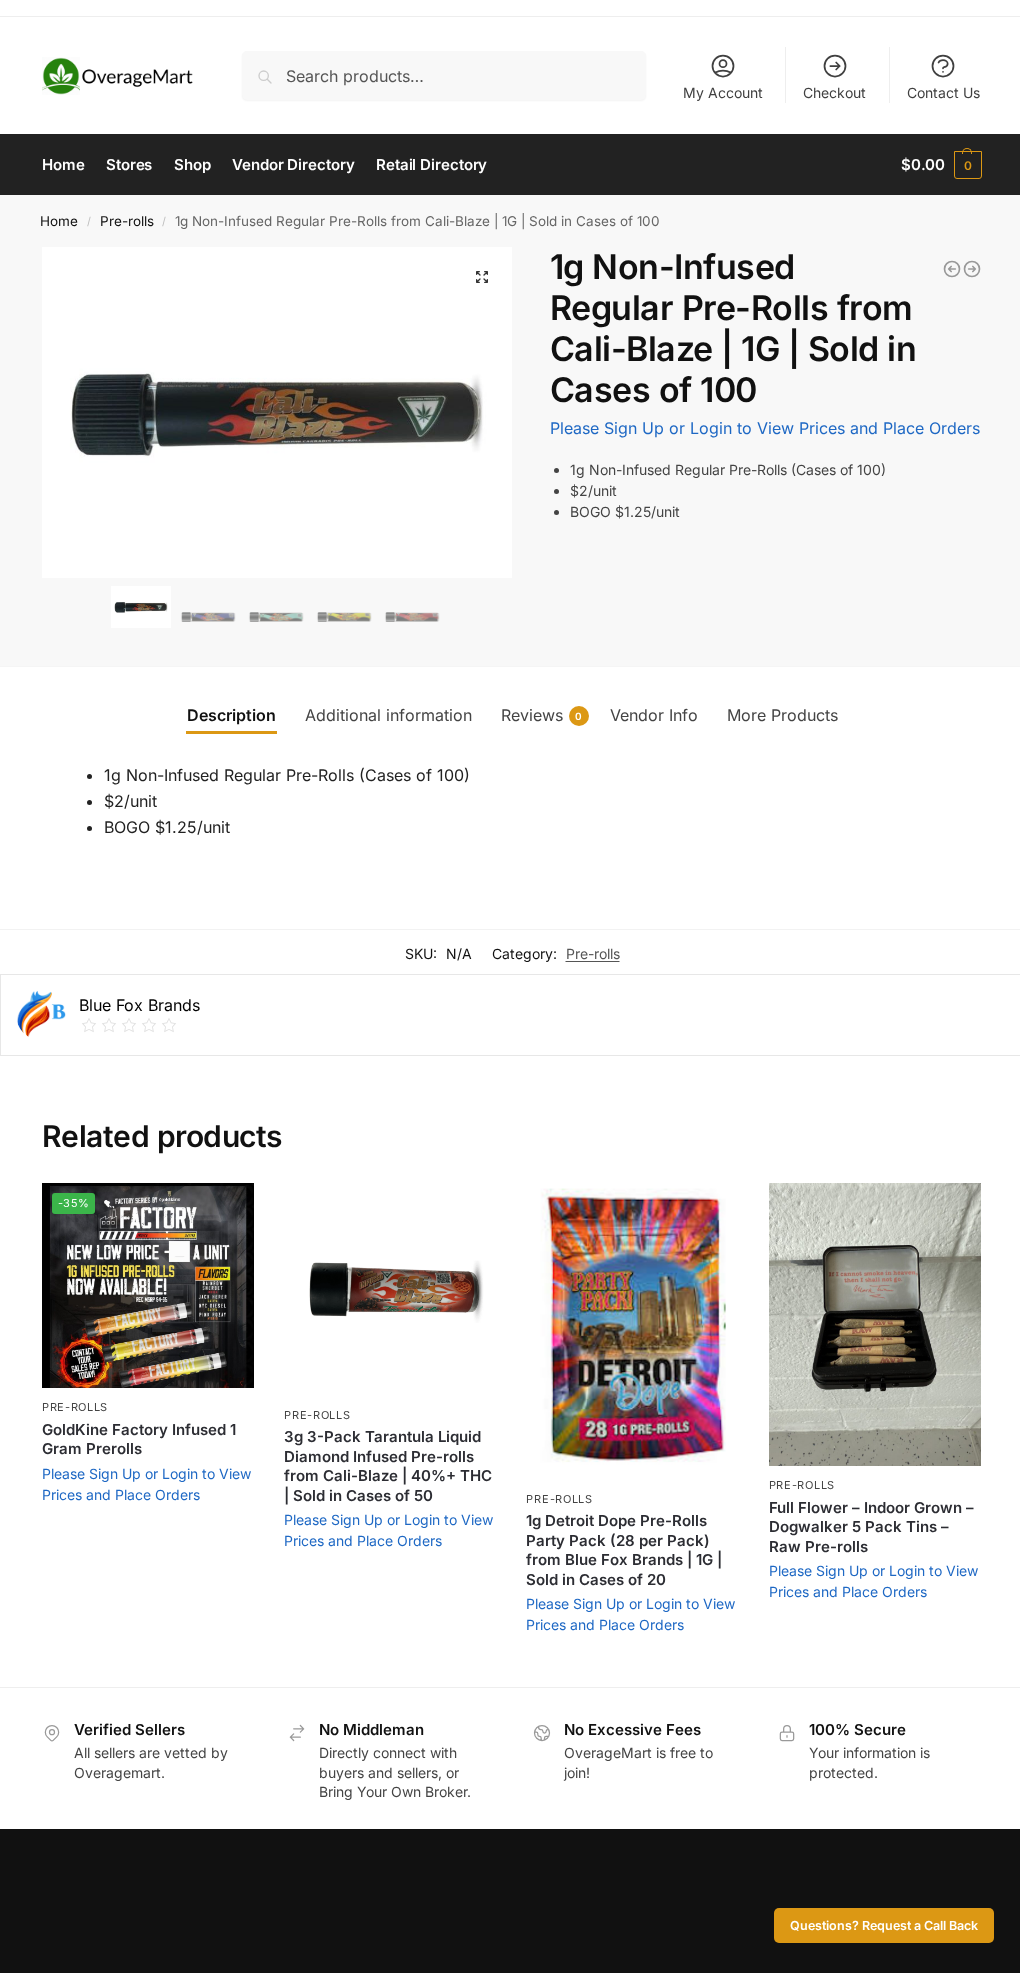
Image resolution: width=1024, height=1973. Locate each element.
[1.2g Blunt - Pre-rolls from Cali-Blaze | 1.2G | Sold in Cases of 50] (952, 269)
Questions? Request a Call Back (884, 1925)
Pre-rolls (127, 221)
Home (59, 221)
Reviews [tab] (542, 715)
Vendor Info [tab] (654, 715)
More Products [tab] (782, 715)
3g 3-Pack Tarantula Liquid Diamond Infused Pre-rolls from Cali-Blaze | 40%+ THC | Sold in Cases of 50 (388, 1466)
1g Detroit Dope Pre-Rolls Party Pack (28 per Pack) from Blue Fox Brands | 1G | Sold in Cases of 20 (624, 1550)
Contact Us (943, 92)
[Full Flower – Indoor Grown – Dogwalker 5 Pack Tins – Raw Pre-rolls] (875, 1324)
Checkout (834, 92)
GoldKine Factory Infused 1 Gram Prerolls (139, 1439)
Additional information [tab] (388, 715)
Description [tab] (231, 715)
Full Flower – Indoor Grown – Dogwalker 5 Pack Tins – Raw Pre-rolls (871, 1527)
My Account (723, 92)
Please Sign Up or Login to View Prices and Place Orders (765, 428)
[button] (482, 277)
